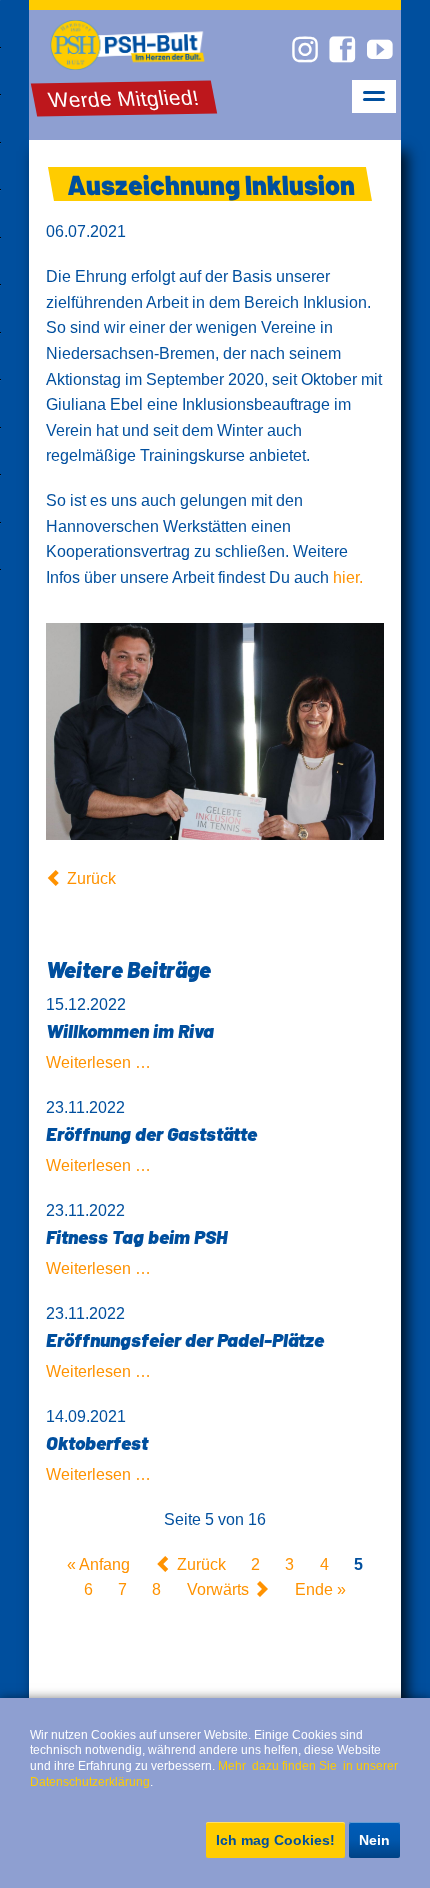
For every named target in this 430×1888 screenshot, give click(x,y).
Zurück (91, 878)
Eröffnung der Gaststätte (151, 1133)
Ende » (320, 1589)
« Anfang (98, 1564)
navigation (374, 96)
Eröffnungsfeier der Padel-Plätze (185, 1339)
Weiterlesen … (98, 1062)
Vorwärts (218, 1589)
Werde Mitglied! (123, 99)
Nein (374, 1840)
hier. (348, 577)
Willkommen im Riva (130, 1030)
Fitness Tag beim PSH (136, 1236)
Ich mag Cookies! (275, 1840)
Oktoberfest (97, 1442)
